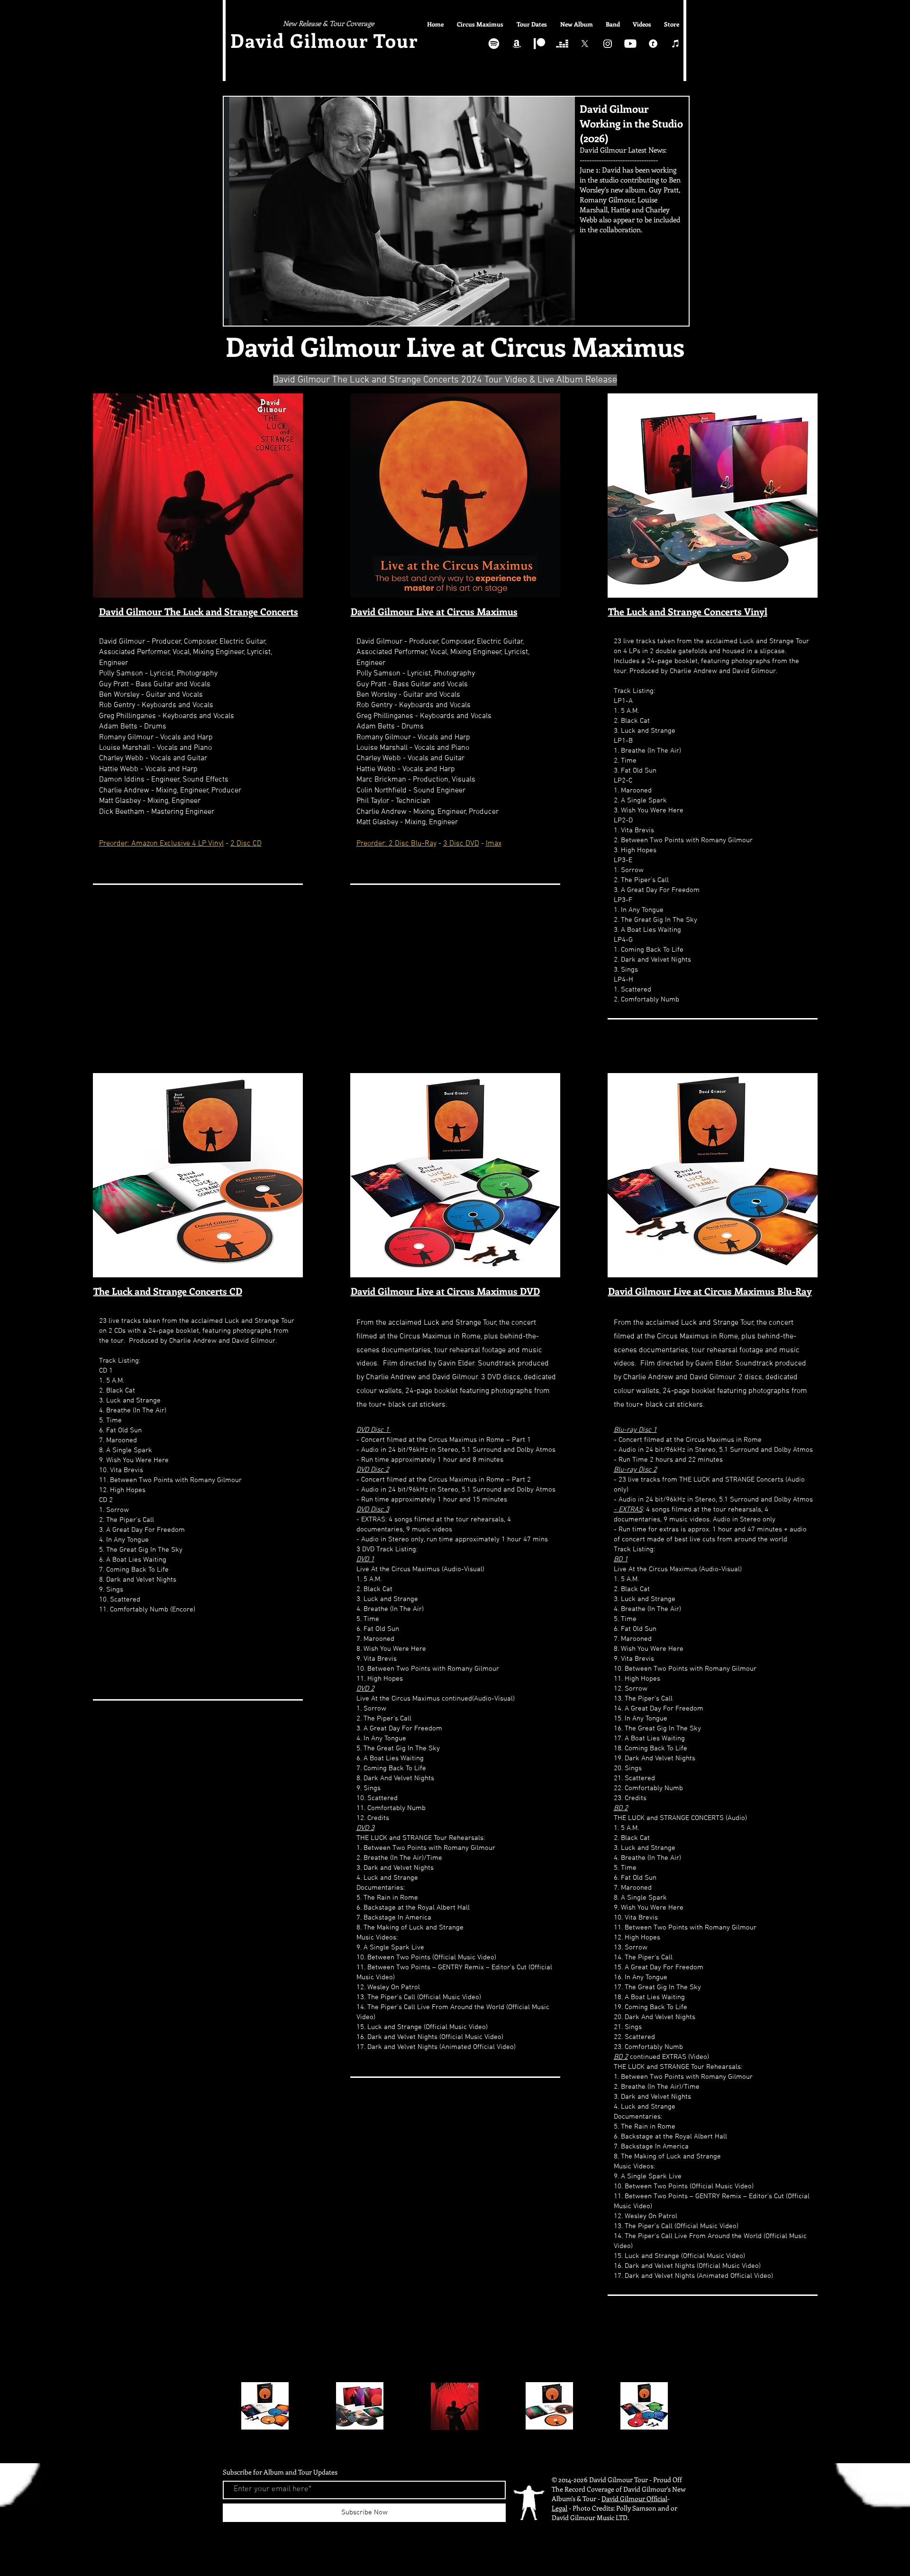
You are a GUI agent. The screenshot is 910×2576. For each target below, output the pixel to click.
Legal (560, 2508)
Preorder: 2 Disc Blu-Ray (396, 844)
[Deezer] (562, 44)
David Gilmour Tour (327, 40)
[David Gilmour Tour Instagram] (608, 44)
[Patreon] (539, 44)
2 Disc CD (246, 844)
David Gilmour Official (634, 2499)
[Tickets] (653, 44)
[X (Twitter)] (585, 44)
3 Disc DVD (461, 844)
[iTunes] (676, 44)
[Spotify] (494, 44)
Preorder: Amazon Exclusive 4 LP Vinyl (161, 844)
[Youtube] (630, 44)
